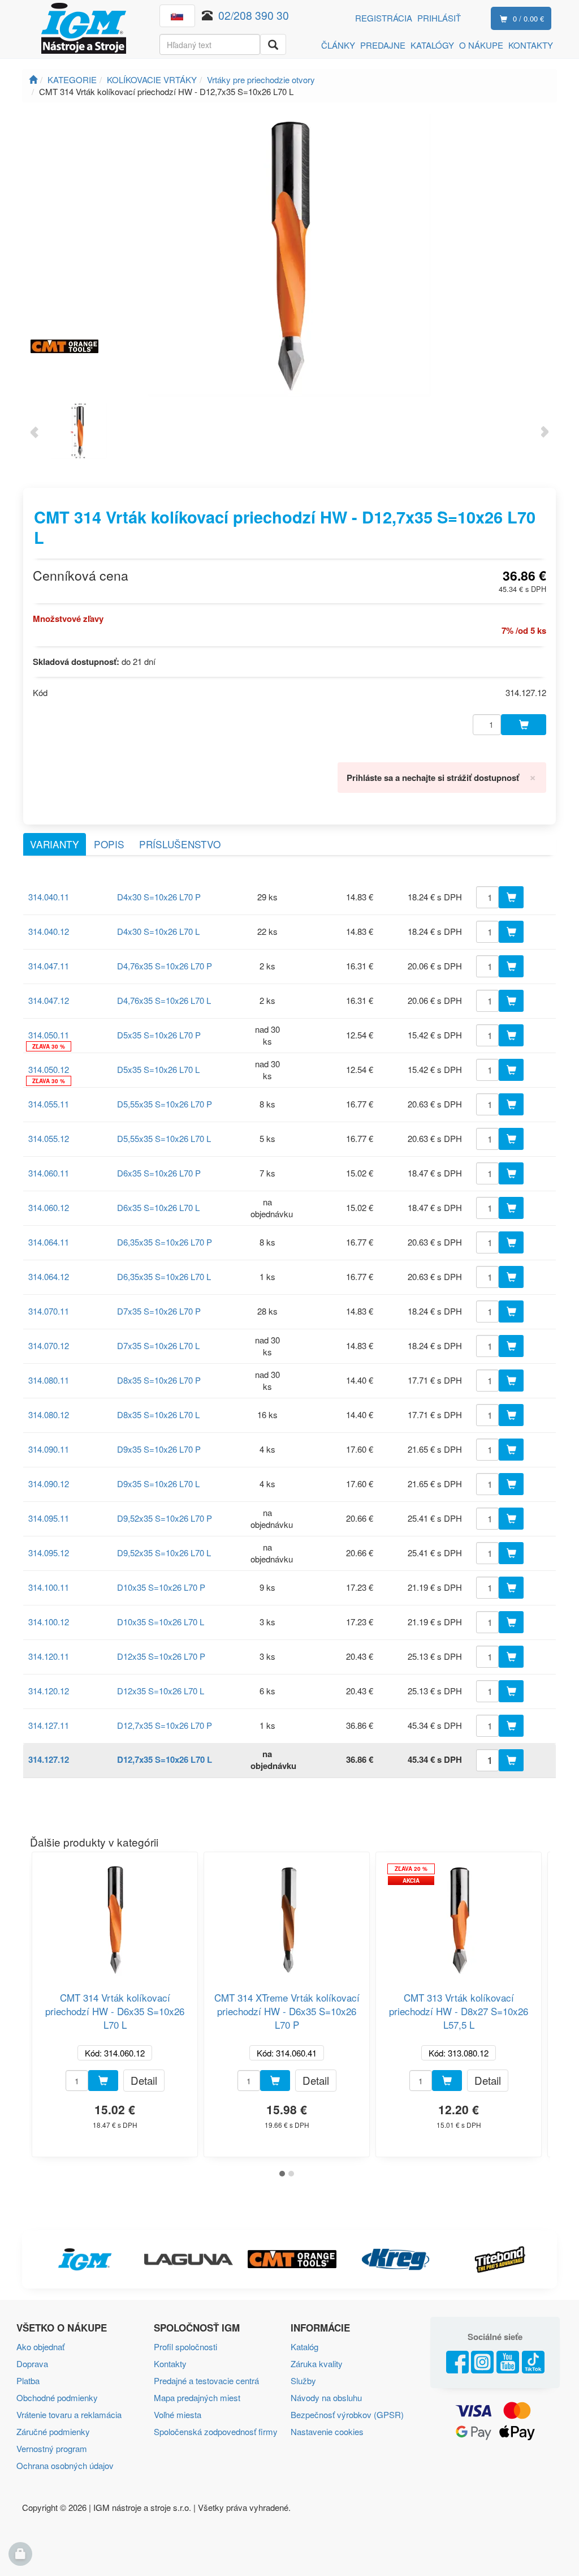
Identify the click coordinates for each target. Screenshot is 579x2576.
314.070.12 (49, 1345)
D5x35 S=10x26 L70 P (159, 1035)
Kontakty (170, 2364)
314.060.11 (49, 1173)
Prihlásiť (439, 18)
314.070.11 (49, 1311)
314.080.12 (49, 1414)
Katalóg (304, 2347)
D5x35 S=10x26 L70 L (158, 1069)
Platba (28, 2380)
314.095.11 (49, 1518)
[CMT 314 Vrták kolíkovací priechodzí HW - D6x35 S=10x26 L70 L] (115, 1915)
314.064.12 (49, 1276)
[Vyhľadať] (273, 44)
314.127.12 (49, 1759)
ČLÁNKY (338, 45)
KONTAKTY (531, 45)
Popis (109, 844)
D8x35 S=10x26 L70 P (159, 1380)
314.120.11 (49, 1656)
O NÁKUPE (481, 45)
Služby (303, 2380)
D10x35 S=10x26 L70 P (161, 1587)
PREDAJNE (383, 45)
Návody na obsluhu (326, 2397)
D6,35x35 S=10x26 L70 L (164, 1276)
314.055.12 (49, 1138)
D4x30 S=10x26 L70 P (159, 897)
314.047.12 (49, 1000)
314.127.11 (49, 1725)
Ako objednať (40, 2347)
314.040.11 (49, 897)
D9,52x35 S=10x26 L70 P (165, 1518)
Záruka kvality (317, 2364)
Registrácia (384, 18)
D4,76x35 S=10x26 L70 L (164, 1000)
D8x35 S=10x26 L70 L (158, 1414)
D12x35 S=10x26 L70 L (161, 1691)
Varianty (55, 844)
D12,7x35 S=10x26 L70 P (165, 1725)
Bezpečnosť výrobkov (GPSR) (347, 2414)
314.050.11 (49, 1035)
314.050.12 (49, 1069)
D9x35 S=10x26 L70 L (158, 1484)
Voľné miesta (178, 2414)
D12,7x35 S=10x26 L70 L (165, 1759)
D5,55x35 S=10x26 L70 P (165, 1104)
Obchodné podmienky (57, 2397)
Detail (144, 2080)
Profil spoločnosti (185, 2347)
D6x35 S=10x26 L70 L (158, 1207)
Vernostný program (52, 2448)
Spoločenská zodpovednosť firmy (216, 2431)
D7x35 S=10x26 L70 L (158, 1345)
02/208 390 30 (254, 15)
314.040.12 (49, 931)
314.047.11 (49, 966)
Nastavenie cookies (327, 2431)
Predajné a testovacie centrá (206, 2380)
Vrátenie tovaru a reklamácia (69, 2414)
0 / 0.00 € (528, 18)
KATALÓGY (432, 45)
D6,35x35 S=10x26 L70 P (165, 1242)
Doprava (32, 2364)
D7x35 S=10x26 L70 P (159, 1311)
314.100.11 (49, 1587)
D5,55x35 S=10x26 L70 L (164, 1138)
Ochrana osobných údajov (65, 2465)
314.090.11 (49, 1449)
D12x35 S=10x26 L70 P (161, 1656)
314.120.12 (49, 1691)
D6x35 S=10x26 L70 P (159, 1173)
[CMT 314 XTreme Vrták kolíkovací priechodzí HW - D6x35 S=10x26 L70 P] (287, 1915)
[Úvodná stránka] (33, 80)
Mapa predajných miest (197, 2397)
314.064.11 (49, 1242)
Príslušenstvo (180, 844)
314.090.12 (49, 1484)
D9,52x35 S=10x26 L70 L (164, 1553)
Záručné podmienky (53, 2431)
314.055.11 (49, 1104)
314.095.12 (49, 1553)
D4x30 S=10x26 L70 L (158, 931)
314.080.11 (49, 1380)
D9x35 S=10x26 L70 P (159, 1449)
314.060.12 (49, 1207)
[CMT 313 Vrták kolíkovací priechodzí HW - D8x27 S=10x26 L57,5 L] (459, 1915)
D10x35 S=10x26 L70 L (161, 1622)
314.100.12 (49, 1622)
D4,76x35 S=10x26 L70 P (165, 966)
